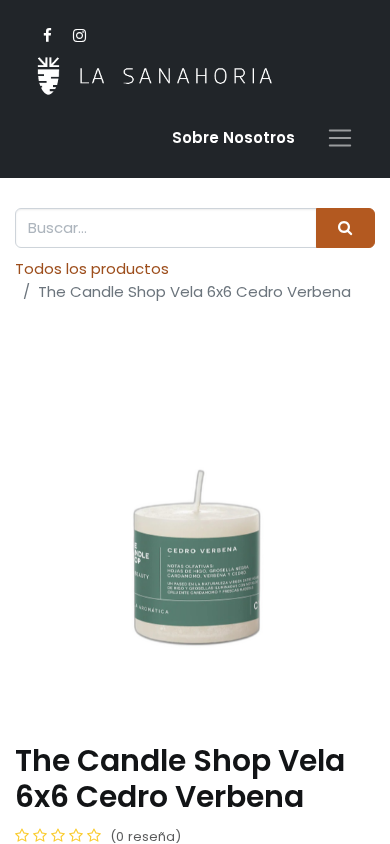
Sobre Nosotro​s (233, 137)
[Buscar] (345, 228)
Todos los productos (92, 268)
